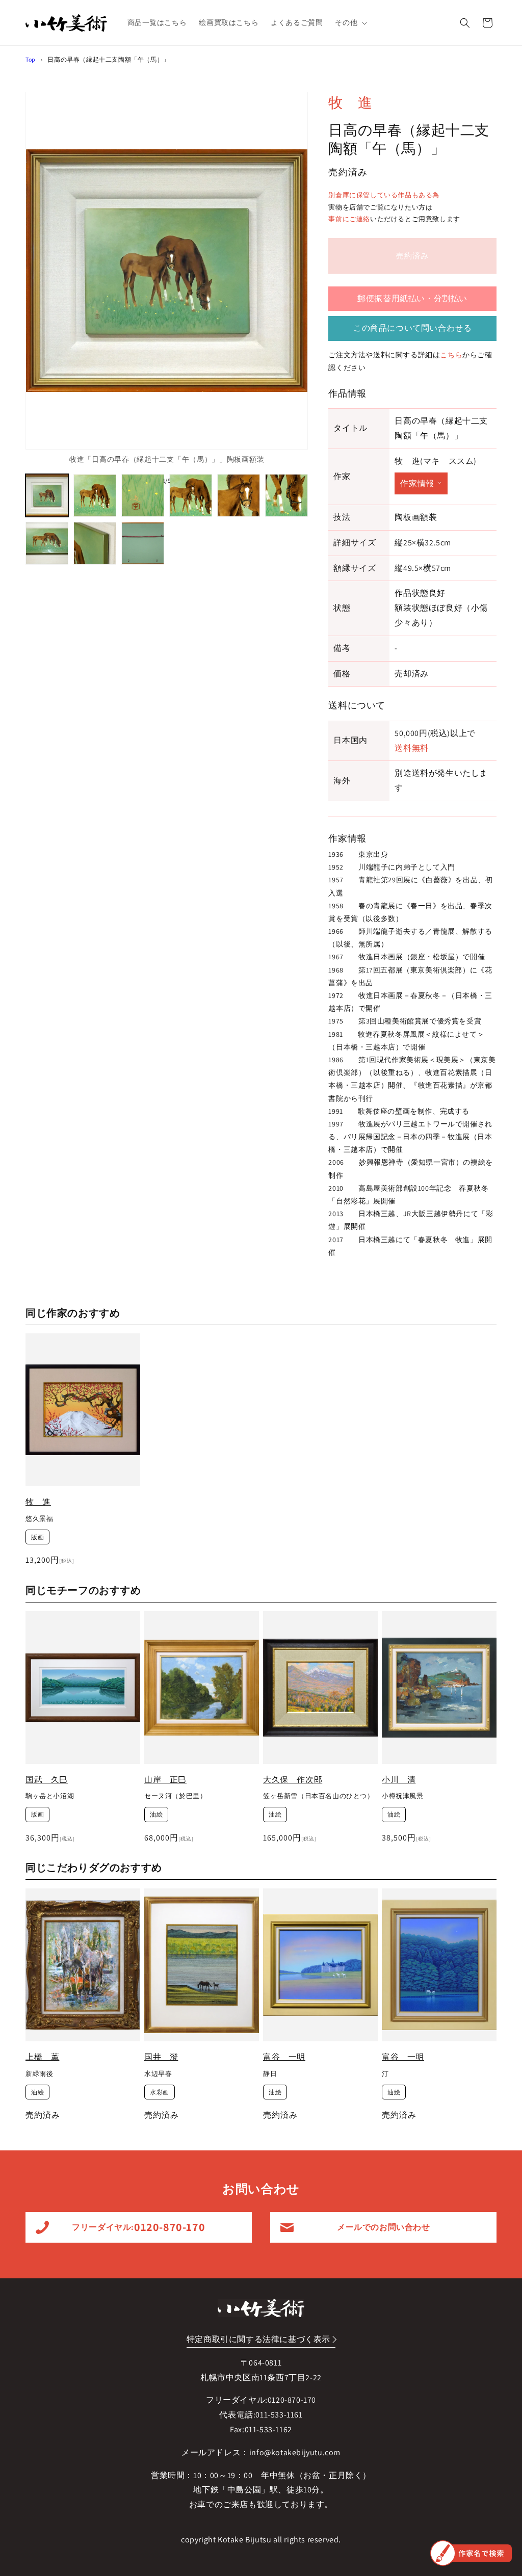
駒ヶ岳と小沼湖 (50, 1796)
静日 (270, 2074)
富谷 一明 (284, 2057)
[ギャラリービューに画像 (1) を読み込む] (47, 495)
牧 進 (350, 102)
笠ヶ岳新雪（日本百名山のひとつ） (319, 1796)
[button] (350, 22)
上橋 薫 (42, 2057)
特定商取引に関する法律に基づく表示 (258, 2339)
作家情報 (417, 483)
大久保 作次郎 (293, 1780)
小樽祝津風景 (403, 1796)
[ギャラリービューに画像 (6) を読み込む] (286, 495)
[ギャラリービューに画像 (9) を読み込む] (143, 543)
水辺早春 (158, 2074)
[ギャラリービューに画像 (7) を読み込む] (47, 543)
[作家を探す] (471, 2553)
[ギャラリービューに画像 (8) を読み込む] (95, 543)
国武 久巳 (47, 1780)
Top (31, 59)
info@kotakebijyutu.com (295, 2452)
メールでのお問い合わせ (384, 2227)
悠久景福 (39, 1519)
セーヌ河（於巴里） (175, 1796)
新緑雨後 (39, 2074)
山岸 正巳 (165, 1780)
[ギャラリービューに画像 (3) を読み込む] (143, 495)
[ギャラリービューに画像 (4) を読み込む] (191, 495)
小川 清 (399, 1780)
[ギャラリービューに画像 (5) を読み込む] (239, 495)
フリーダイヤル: (138, 2227)
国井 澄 (161, 2057)
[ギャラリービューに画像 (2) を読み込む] (95, 495)
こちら (451, 355)
